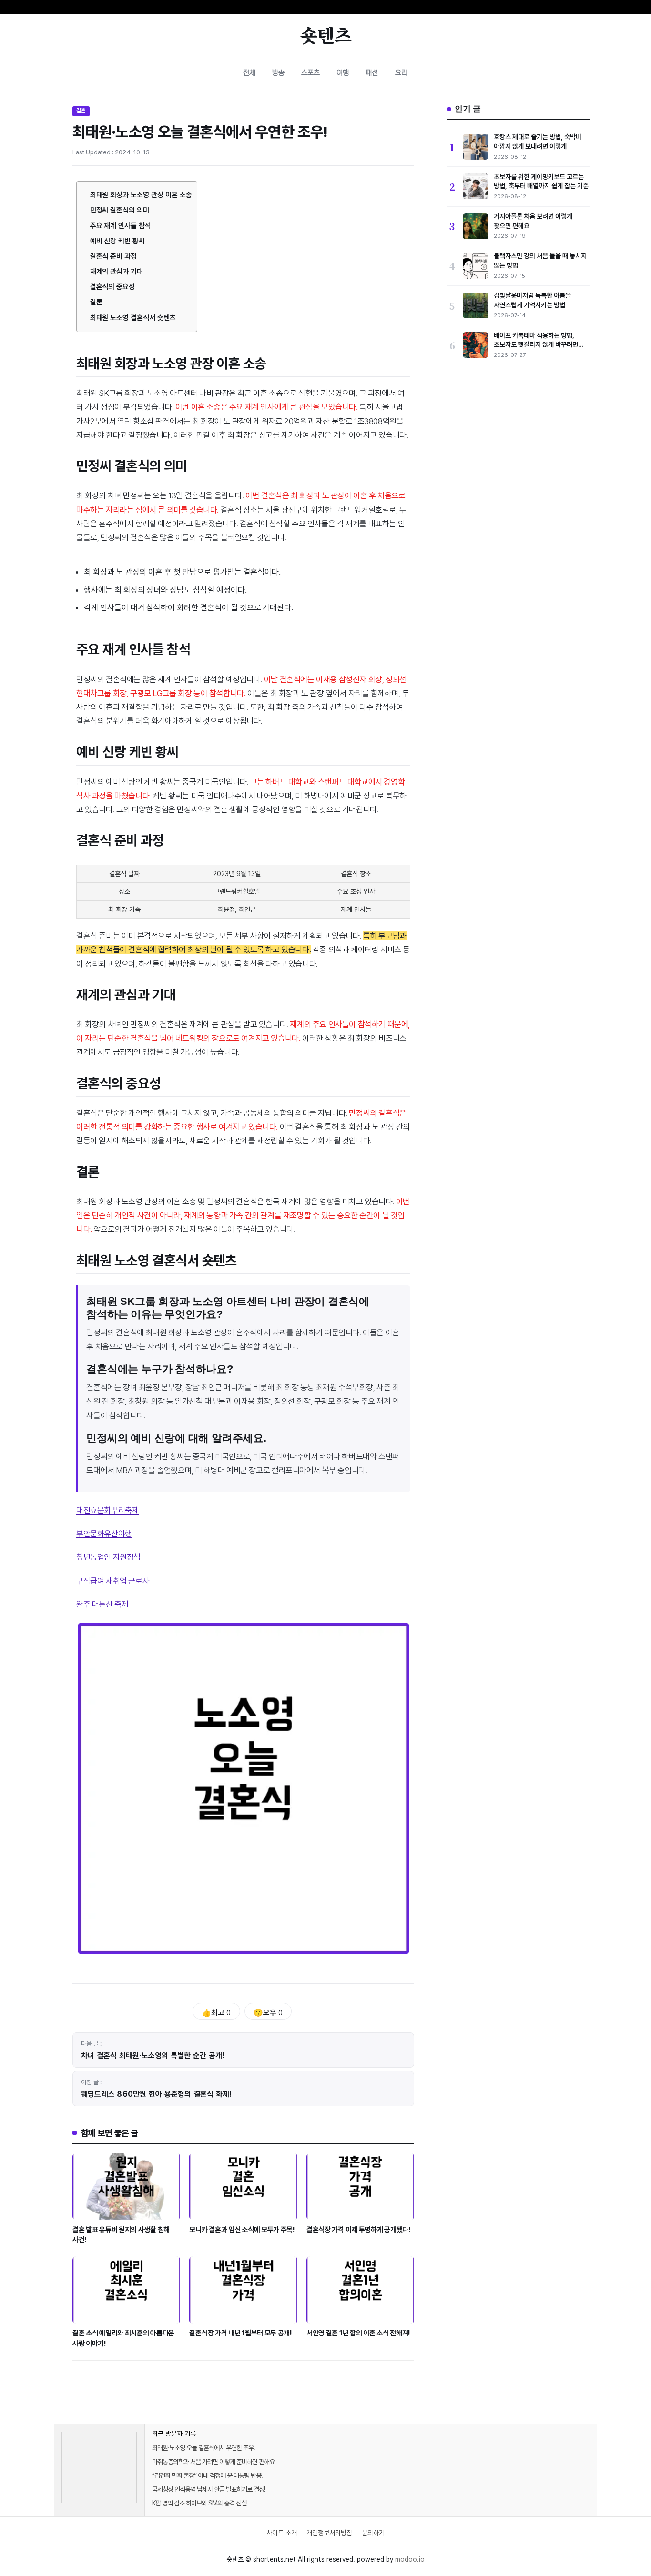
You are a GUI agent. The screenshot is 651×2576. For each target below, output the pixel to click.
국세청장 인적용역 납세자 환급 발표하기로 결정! (209, 2489)
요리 (401, 73)
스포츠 (310, 73)
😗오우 (268, 2013)
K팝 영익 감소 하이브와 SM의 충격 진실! (200, 2503)
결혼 (81, 111)
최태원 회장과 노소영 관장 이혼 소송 (141, 195)
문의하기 (373, 2533)
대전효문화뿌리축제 (107, 1510)
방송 (278, 73)
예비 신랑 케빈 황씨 (117, 241)
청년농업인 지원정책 (108, 1557)
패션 (372, 73)
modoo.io (410, 2559)
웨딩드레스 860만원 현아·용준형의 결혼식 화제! (157, 2094)
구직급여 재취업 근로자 (113, 1581)
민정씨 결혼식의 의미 (120, 210)
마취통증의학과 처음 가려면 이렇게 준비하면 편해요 (213, 2462)
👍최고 (216, 2013)
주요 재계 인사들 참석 (121, 226)
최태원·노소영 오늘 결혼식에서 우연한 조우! (203, 2448)
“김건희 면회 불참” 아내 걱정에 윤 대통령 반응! (207, 2475)
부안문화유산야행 (104, 1534)
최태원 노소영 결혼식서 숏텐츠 (133, 318)
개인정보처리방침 (329, 2533)
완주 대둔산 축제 (102, 1604)
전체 (249, 73)
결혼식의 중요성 (113, 287)
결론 (96, 302)
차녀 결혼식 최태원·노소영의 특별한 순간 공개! (153, 2056)
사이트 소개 (282, 2533)
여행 (343, 73)
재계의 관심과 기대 (117, 272)
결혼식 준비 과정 (114, 256)
